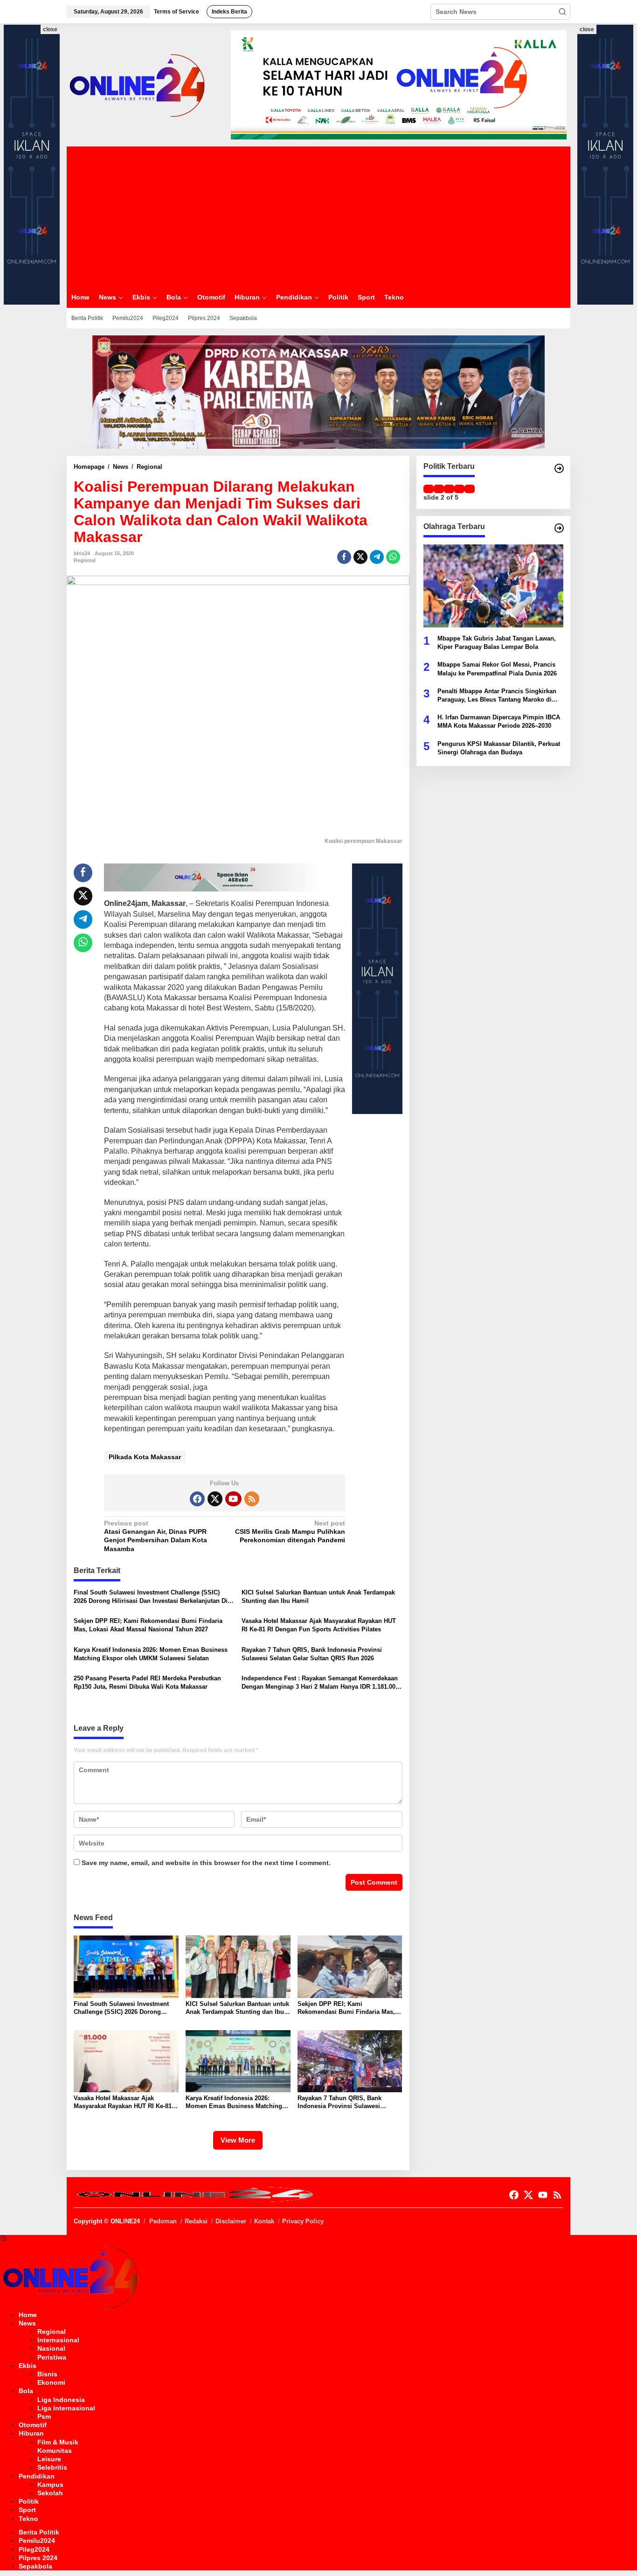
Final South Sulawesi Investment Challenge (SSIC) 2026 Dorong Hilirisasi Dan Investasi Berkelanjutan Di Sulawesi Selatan (151, 1597)
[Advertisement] (318, 216)
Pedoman (163, 2221)
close (50, 29)
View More (238, 2140)
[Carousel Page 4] (459, 489)
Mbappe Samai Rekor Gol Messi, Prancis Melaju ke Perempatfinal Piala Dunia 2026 (497, 669)
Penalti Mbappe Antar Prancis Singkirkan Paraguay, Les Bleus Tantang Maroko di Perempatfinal (497, 695)
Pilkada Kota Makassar (145, 1457)
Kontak (264, 2221)
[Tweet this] (360, 557)
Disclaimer (231, 2221)
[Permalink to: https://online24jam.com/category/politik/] (559, 468)
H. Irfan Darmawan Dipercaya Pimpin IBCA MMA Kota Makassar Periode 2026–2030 (499, 721)
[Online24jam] (137, 84)
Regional (85, 560)
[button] (562, 12)
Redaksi (196, 2221)
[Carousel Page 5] (470, 489)
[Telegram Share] (377, 557)
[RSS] (252, 1499)
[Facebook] (197, 1499)
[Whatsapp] (393, 557)
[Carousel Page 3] (449, 489)
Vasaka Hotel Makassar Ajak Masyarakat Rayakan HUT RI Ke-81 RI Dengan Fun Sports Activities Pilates (319, 1625)
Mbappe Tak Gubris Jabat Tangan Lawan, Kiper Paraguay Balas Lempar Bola (497, 642)
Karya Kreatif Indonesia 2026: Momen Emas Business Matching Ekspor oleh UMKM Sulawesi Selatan (151, 1654)
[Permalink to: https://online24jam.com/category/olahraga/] (559, 528)
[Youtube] (233, 1499)
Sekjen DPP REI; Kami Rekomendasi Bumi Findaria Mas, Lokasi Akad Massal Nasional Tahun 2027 (148, 1625)
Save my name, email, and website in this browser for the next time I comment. (206, 1863)
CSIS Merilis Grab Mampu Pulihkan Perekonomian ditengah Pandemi (290, 1532)
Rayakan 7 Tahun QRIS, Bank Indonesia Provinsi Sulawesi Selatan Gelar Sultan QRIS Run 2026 (312, 1654)
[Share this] (344, 557)
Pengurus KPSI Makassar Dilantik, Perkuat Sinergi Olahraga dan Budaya (499, 748)
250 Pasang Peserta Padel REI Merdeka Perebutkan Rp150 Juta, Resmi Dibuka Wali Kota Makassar (147, 1682)
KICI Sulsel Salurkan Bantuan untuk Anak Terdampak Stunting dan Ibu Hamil (318, 1597)
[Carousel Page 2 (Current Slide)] (439, 489)
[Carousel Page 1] (429, 489)
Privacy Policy (303, 2221)
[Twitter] (215, 1499)
